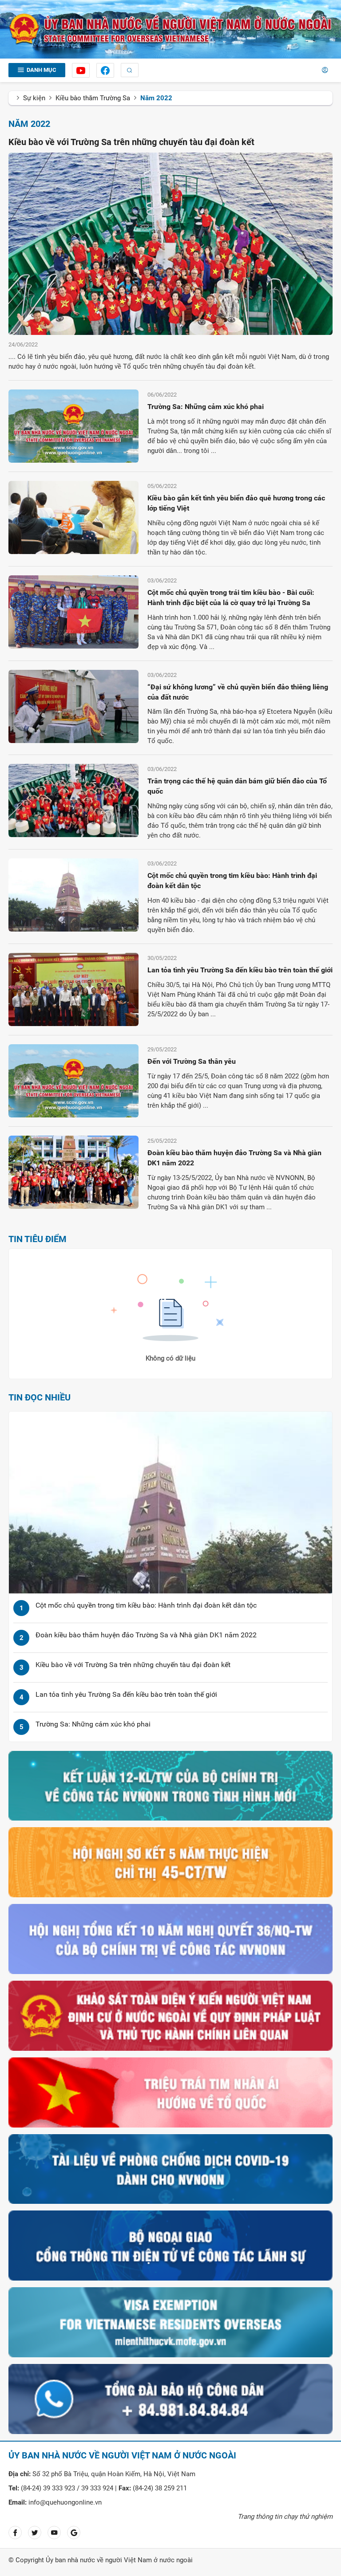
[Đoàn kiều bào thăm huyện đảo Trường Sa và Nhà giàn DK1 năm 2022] (73, 1172)
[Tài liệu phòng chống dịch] (170, 2169)
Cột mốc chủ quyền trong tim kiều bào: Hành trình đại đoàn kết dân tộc (232, 881)
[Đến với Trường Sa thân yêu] (73, 1080)
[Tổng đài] (170, 2399)
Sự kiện (34, 98)
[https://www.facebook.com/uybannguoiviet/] (105, 70)
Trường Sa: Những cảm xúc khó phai (206, 407)
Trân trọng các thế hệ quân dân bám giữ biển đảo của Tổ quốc (237, 786)
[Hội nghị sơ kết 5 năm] (170, 1862)
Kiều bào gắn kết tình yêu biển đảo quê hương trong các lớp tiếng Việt (236, 503)
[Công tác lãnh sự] (170, 2245)
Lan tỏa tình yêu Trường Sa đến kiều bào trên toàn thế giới (240, 970)
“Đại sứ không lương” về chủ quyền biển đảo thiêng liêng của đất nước (238, 692)
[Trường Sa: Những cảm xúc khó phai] (73, 426)
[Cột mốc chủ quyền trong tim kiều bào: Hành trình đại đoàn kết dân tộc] (73, 895)
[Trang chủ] (170, 29)
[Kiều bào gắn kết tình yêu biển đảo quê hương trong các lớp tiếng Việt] (73, 517)
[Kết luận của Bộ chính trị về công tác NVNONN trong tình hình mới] (170, 1785)
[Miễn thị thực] (170, 2322)
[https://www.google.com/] (74, 2533)
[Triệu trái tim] (170, 2092)
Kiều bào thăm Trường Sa (93, 98)
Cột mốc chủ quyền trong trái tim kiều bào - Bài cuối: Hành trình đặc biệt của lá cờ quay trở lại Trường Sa (231, 598)
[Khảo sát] (170, 2015)
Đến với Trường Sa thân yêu (192, 1061)
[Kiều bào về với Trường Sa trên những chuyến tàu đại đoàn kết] (170, 244)
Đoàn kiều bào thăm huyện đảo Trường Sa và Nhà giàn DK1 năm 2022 (234, 1158)
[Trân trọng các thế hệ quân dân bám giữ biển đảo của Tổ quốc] (73, 800)
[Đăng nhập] (325, 70)
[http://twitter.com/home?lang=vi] (35, 2533)
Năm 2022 (156, 98)
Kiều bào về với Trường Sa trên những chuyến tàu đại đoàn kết (131, 142)
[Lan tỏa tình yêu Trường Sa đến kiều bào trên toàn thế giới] (73, 989)
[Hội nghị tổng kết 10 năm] (170, 1939)
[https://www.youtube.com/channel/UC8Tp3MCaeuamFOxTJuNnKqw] (81, 70)
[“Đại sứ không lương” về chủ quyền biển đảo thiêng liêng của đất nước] (73, 706)
